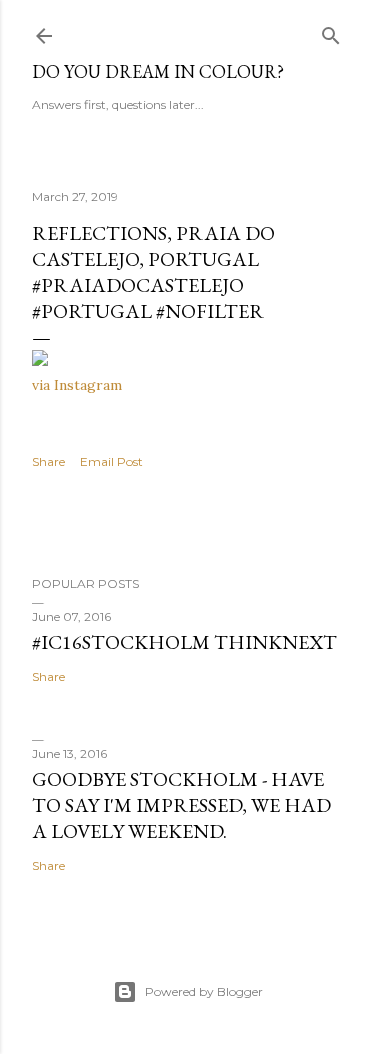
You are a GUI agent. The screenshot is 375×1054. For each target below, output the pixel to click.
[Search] (331, 31)
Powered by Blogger (204, 991)
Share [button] (48, 461)
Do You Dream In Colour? (158, 71)
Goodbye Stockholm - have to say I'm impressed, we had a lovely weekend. (181, 805)
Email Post (111, 461)
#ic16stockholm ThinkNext (184, 642)
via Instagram (77, 385)
